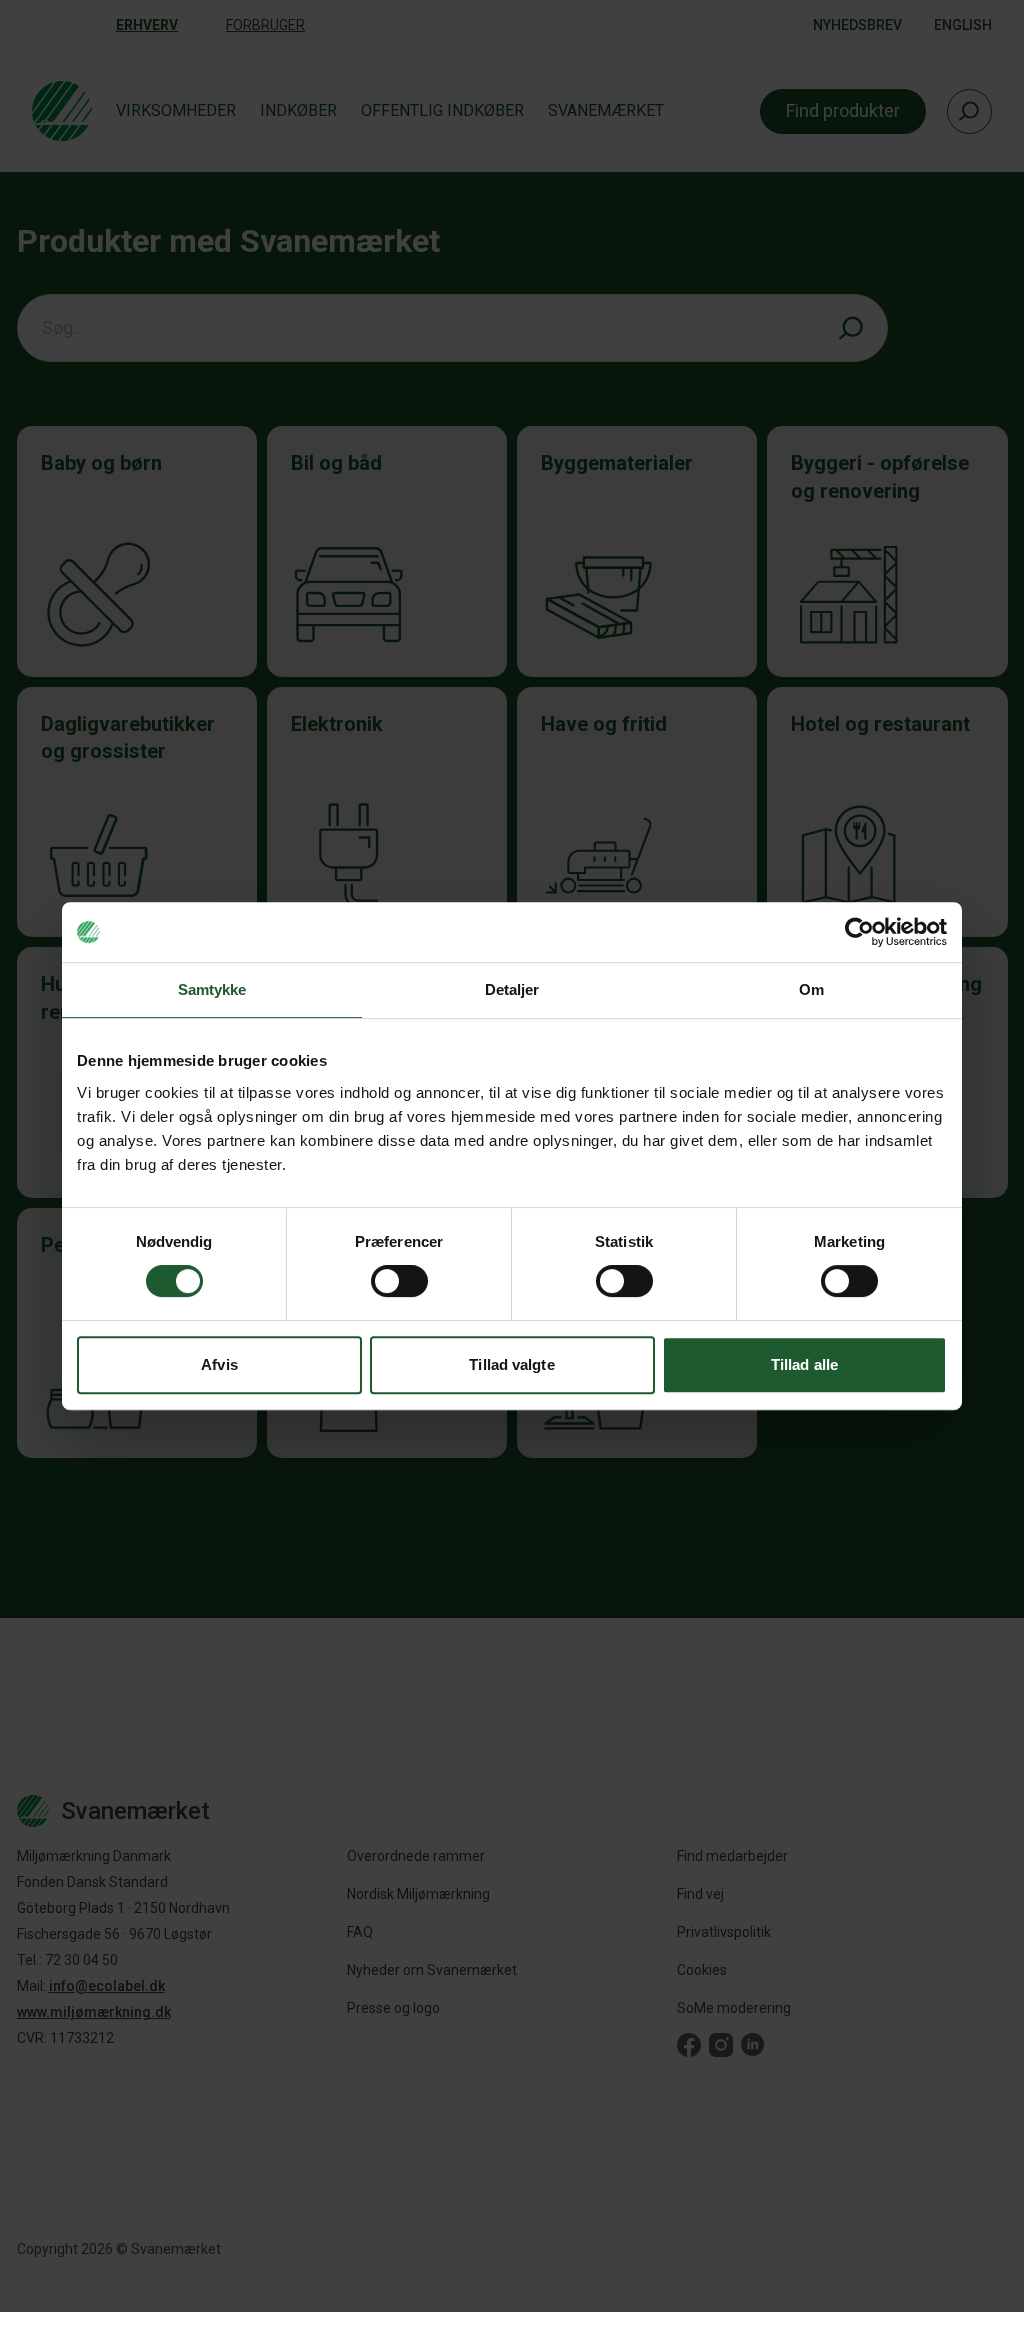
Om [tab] (811, 989)
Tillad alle (804, 1364)
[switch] (399, 1281)
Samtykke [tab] (212, 989)
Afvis (219, 1364)
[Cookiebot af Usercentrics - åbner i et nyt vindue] (859, 932)
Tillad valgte (511, 1364)
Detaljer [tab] (512, 989)
